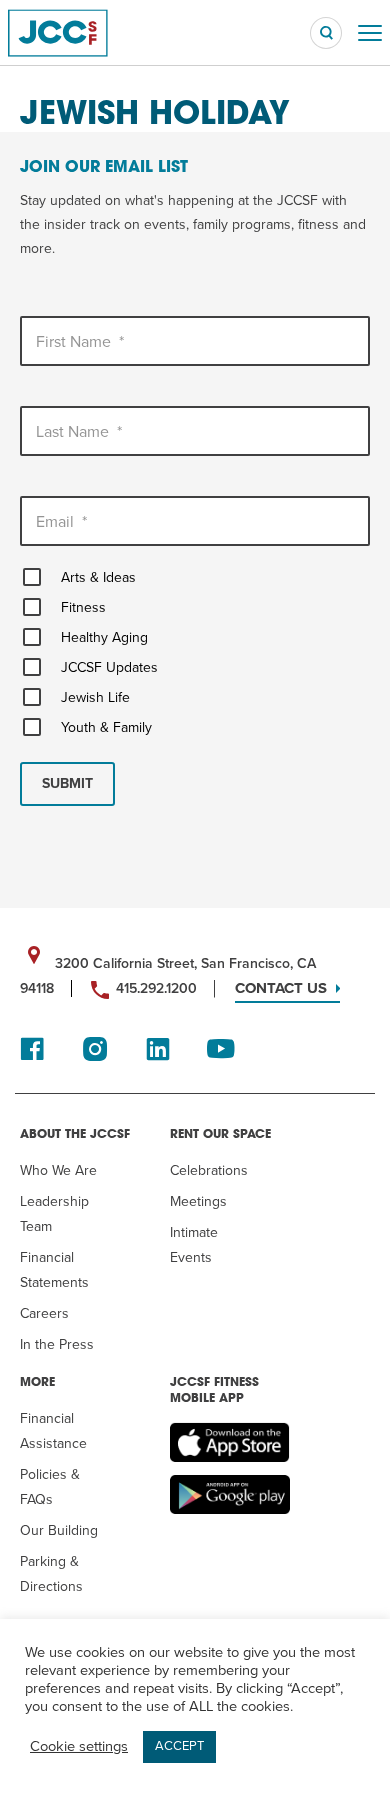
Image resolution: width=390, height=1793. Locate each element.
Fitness (83, 607)
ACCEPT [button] (179, 1746)
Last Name (79, 432)
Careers (44, 1313)
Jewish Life (95, 697)
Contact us (281, 988)
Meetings (198, 1201)
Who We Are (58, 1170)
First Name (80, 342)
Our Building (59, 1530)
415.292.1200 (156, 988)
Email (61, 522)
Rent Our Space (220, 1135)
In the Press (57, 1344)
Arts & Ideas (98, 577)
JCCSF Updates (109, 667)
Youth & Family (106, 727)
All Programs (78, 85)
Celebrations (209, 1170)
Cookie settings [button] (79, 1746)
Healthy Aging (104, 637)
